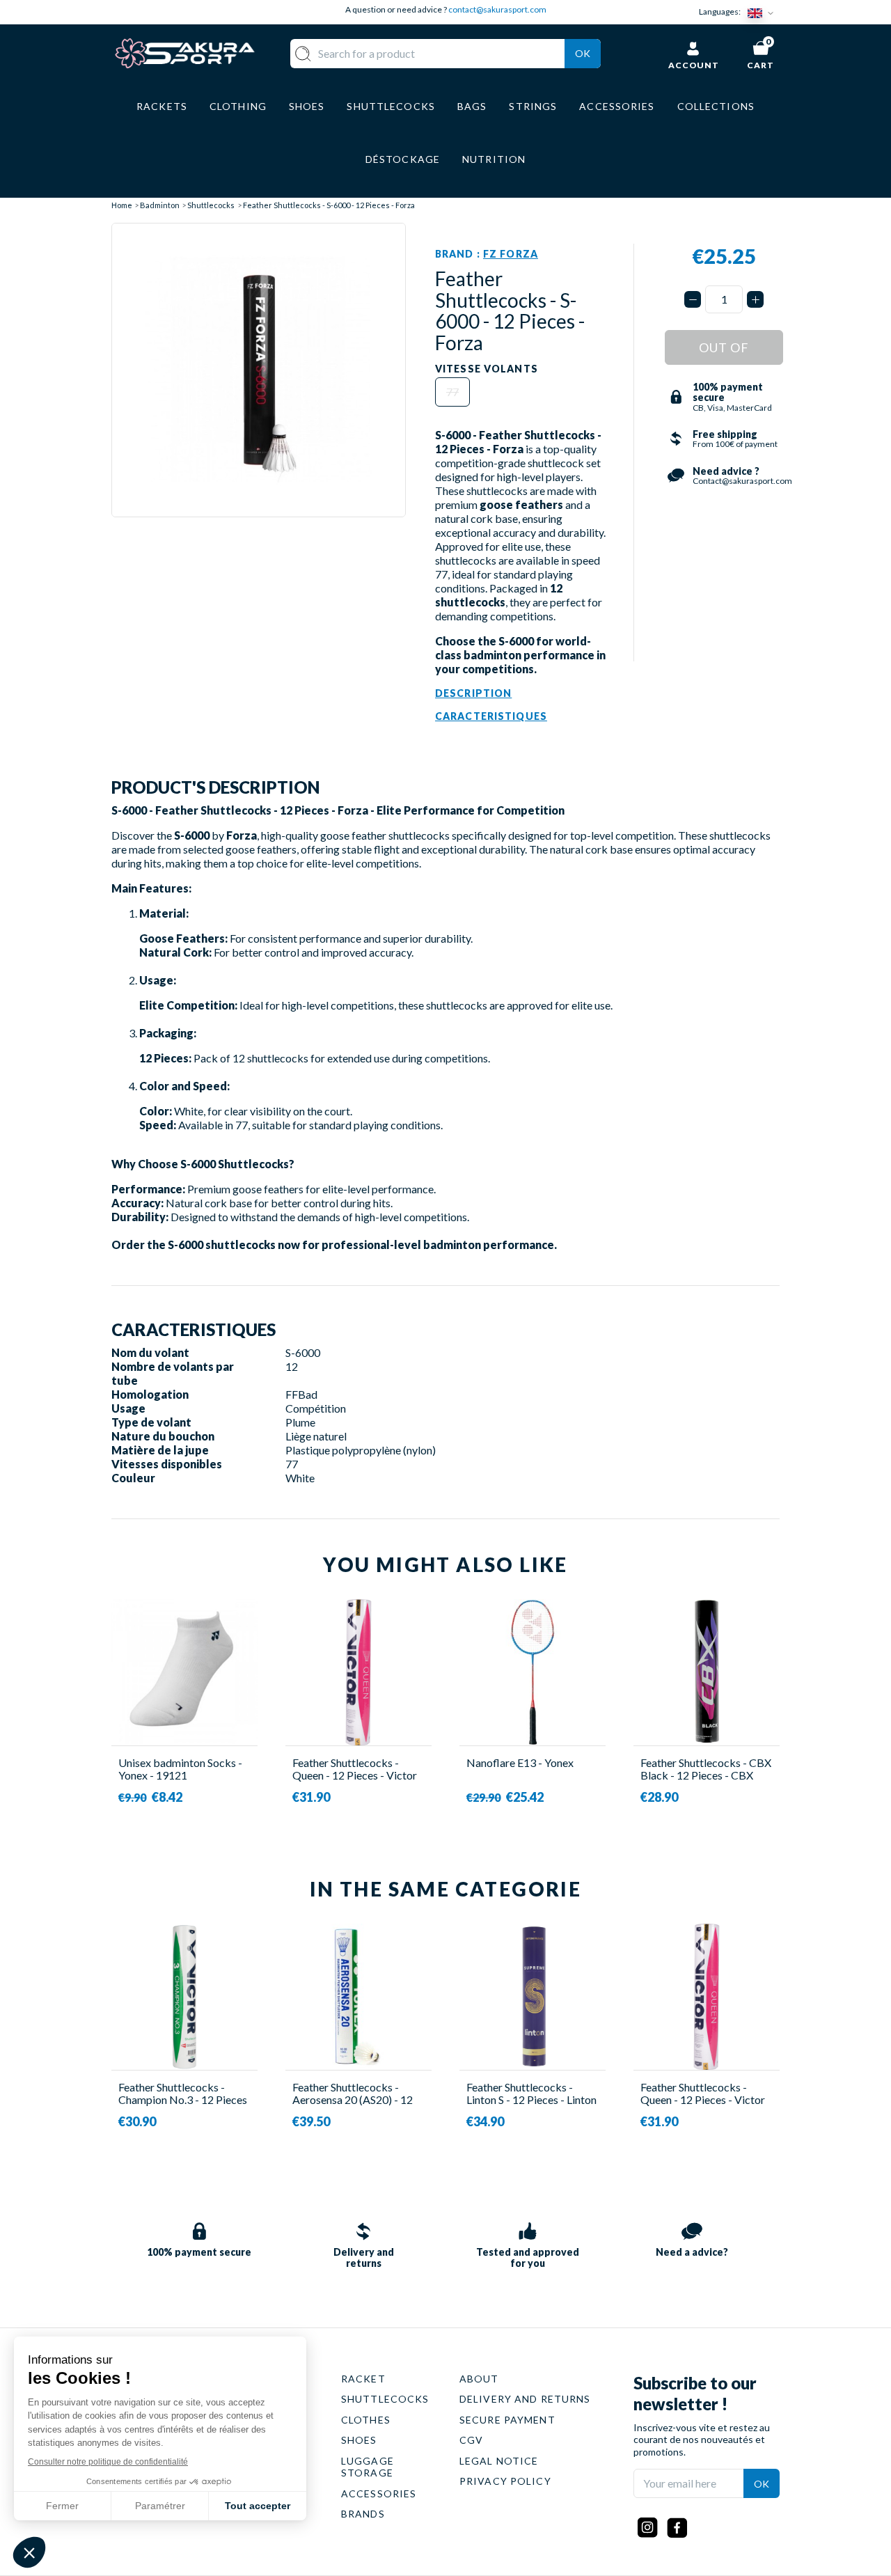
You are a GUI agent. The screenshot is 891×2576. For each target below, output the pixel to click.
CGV (471, 2440)
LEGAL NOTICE (499, 2461)
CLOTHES (366, 2420)
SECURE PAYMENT (507, 2420)
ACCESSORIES (379, 2493)
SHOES (359, 2440)
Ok (583, 53)
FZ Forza (511, 254)
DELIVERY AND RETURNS (525, 2399)
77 (452, 392)
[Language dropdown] (764, 12)
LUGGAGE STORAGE (368, 2467)
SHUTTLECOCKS (385, 2399)
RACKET (363, 2379)
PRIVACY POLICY (505, 2481)
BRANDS (363, 2514)
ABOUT (479, 2379)
